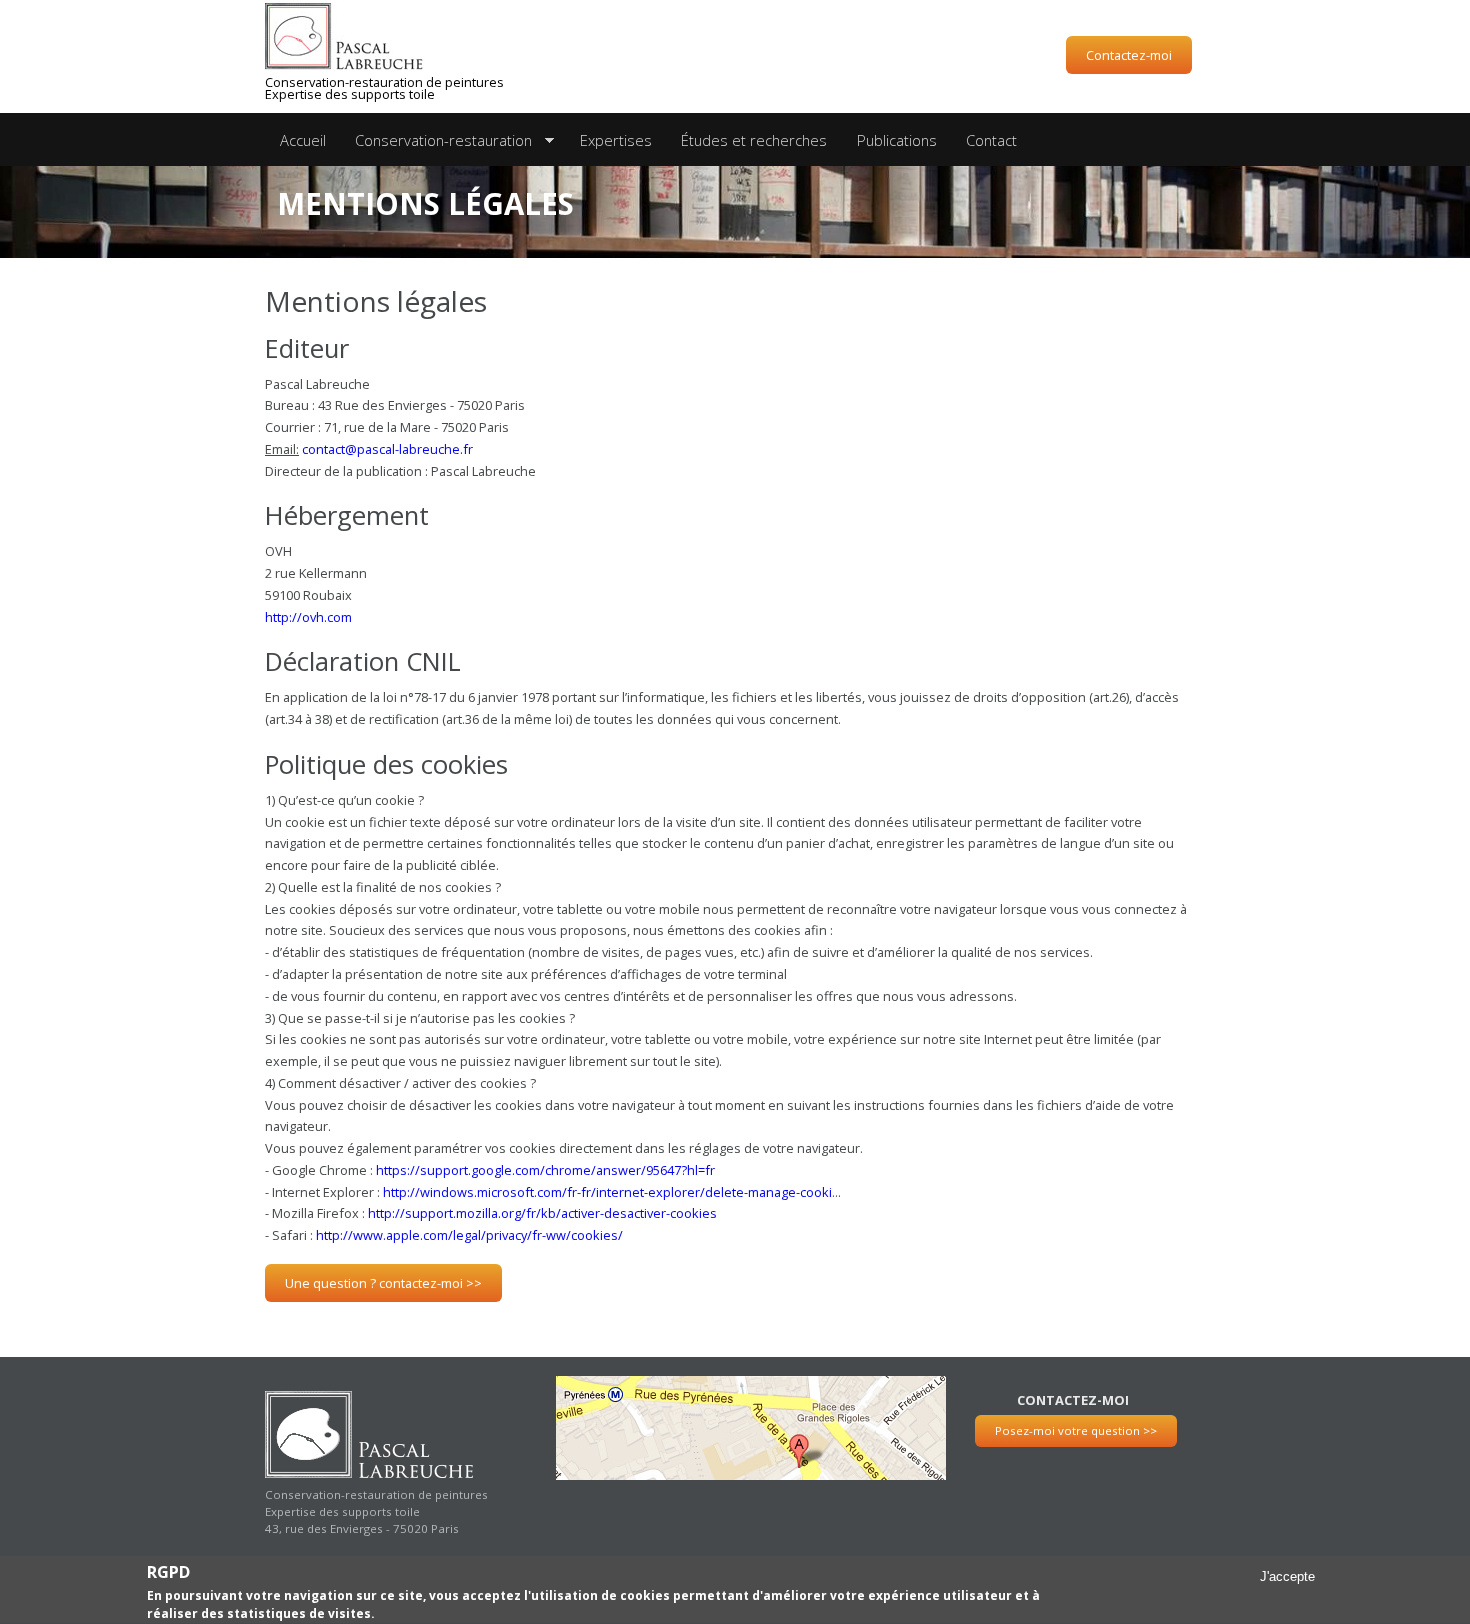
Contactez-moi (1129, 55)
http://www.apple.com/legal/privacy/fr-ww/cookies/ (469, 1235)
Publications (897, 140)
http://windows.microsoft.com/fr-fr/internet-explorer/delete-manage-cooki (607, 1192)
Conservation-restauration (436, 141)
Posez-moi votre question (1076, 1430)
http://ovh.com (308, 617)
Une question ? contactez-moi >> (383, 1283)
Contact (991, 140)
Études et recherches (754, 140)
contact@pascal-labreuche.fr (387, 449)
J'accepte (1287, 1577)
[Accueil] (375, 37)
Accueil (303, 140)
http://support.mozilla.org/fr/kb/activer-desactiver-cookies (542, 1213)
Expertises (616, 140)
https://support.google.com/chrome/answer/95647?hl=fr (545, 1170)
